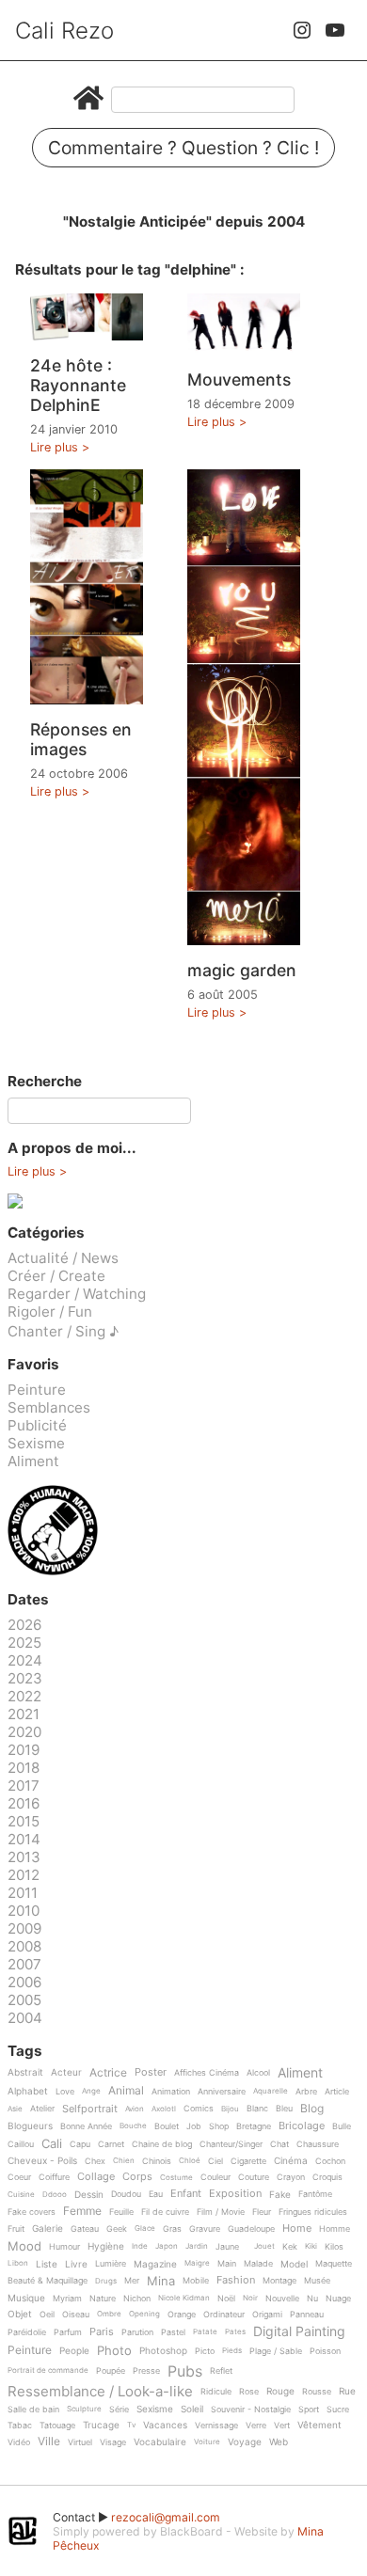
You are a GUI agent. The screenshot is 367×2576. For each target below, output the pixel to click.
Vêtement (319, 2425)
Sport (309, 2410)
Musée (317, 2281)
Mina (161, 2282)
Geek (117, 2229)
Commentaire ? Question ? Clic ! (183, 148)
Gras (172, 2229)
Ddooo (55, 2195)
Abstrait (25, 2072)
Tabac (20, 2426)
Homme (335, 2229)
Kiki (311, 2246)
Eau (156, 2194)
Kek (290, 2247)
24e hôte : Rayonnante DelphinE (78, 385)
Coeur (19, 2177)
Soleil (192, 2409)
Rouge (280, 2391)
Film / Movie (221, 2212)
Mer (132, 2281)
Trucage (101, 2425)
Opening (144, 2314)
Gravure (205, 2229)
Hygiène (106, 2246)
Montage (279, 2281)
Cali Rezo (64, 31)
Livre (76, 2264)
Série (119, 2410)
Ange (91, 2091)
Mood (24, 2247)
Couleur (215, 2177)
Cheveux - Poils (42, 2161)
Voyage (245, 2442)
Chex (95, 2161)
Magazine (155, 2264)
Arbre (306, 2092)
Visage (113, 2442)
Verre (256, 2426)
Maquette (334, 2264)
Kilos (334, 2247)
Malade (258, 2264)
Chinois (157, 2161)
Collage (96, 2177)
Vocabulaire (160, 2442)
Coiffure (54, 2177)
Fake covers (32, 2212)
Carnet (111, 2144)
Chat (279, 2144)
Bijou (230, 2109)
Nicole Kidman (184, 2298)
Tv (131, 2425)
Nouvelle (282, 2299)
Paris (102, 2332)
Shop (219, 2126)
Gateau (85, 2229)
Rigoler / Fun (50, 1312)
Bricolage (302, 2126)
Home (297, 2229)
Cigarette (248, 2161)
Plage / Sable (276, 2351)
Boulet (167, 2126)
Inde (140, 2246)
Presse (146, 2371)
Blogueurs (30, 2126)
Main (227, 2264)
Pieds (232, 2351)
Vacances (165, 2425)
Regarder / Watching (77, 1294)
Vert (282, 2426)
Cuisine (21, 2195)
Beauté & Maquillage (48, 2281)
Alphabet (28, 2091)
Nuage (338, 2299)
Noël (226, 2299)
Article (337, 2092)
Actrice (108, 2073)
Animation (171, 2092)
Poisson (325, 2351)
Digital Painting (299, 2332)
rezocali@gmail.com (166, 2517)
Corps (137, 2177)
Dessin (89, 2195)
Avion (135, 2109)
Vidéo (19, 2442)
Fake (280, 2195)
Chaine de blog (162, 2144)
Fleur (262, 2212)
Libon (18, 2263)
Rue (347, 2391)
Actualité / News (63, 1258)
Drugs (106, 2281)
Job (194, 2126)
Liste (47, 2264)
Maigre (197, 2263)
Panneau (307, 2315)
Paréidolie (27, 2332)
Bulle (342, 2126)
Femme (82, 2212)
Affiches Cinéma (207, 2073)
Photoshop (163, 2351)
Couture (254, 2177)
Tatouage (57, 2426)
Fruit (16, 2229)
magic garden (242, 970)
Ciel (215, 2161)
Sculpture (84, 2409)
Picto (205, 2351)
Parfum (68, 2332)
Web (279, 2442)
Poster (151, 2073)
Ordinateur (224, 2315)
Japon (167, 2246)
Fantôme (315, 2194)
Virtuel (80, 2442)
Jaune (227, 2247)
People (74, 2351)
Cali (52, 2144)
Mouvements (239, 379)
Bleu (284, 2109)
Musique (26, 2298)
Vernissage (216, 2426)
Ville (49, 2442)
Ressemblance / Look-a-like (100, 2392)
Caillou (21, 2144)
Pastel (173, 2332)
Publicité (37, 1425)
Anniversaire (222, 2092)
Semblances (49, 1407)
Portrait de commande (48, 2371)
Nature (103, 2299)
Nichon (137, 2299)
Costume (176, 2178)
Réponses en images (81, 739)
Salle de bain (33, 2410)
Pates (235, 2332)
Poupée (111, 2371)
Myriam (67, 2299)
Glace (145, 2228)
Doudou (126, 2194)
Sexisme (36, 1443)
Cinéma (291, 2161)
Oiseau (76, 2315)
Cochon (330, 2161)
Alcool (258, 2073)
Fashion (236, 2281)
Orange (182, 2315)
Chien (124, 2161)
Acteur (66, 2072)
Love (65, 2092)
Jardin (197, 2246)
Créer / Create (56, 1276)
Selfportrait (90, 2110)
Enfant (186, 2194)
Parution (137, 2332)
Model (294, 2264)
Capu (80, 2144)
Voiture (207, 2442)
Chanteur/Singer (231, 2144)
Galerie (48, 2228)
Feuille (121, 2212)
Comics (199, 2109)
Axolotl (164, 2109)
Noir (250, 2298)
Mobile (196, 2281)
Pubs (185, 2371)
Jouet (264, 2246)
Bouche (133, 2126)
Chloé (190, 2161)
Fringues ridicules (313, 2212)
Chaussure (318, 2144)
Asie (15, 2109)
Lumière (111, 2264)
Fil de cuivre (165, 2212)
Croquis (327, 2177)
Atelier (42, 2109)
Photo (114, 2351)
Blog (312, 2109)
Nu (312, 2299)
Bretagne (254, 2126)
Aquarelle (271, 2091)
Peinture (37, 1390)
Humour (64, 2247)
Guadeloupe (251, 2229)
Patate (205, 2332)
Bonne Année (86, 2126)
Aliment (33, 1461)
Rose (249, 2392)
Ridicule (216, 2392)
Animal (126, 2091)
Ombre (109, 2314)
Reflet (221, 2371)
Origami (267, 2315)
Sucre (338, 2410)
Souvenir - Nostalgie (251, 2410)
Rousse (317, 2392)
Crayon (291, 2177)
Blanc (257, 2109)
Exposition (235, 2194)
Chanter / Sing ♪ (63, 1331)
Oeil (47, 2315)
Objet (20, 2314)
